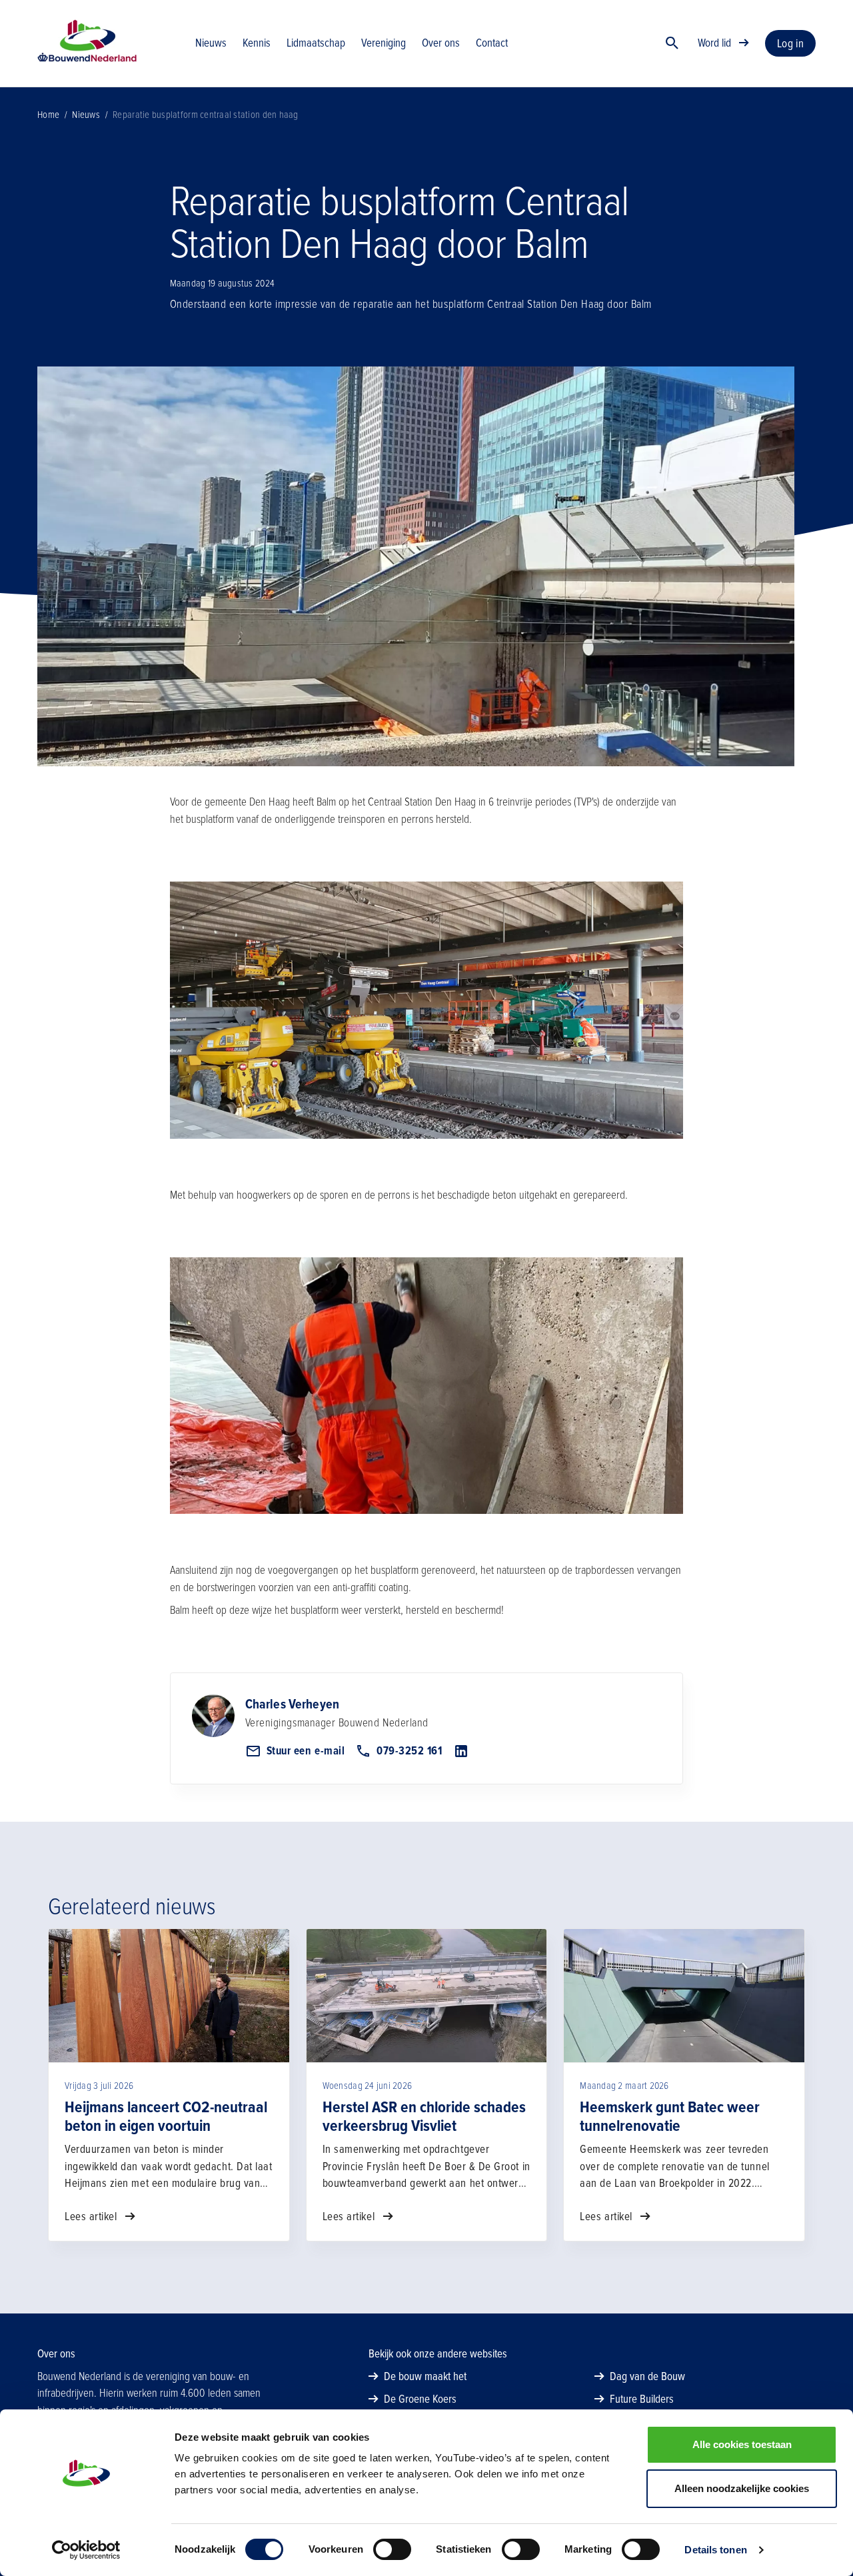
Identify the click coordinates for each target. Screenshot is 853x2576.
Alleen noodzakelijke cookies (742, 2488)
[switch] (392, 2549)
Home (48, 115)
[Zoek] (672, 43)
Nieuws (86, 115)
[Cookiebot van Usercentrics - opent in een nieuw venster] (86, 2550)
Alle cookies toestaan (742, 2444)
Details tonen (715, 2550)
